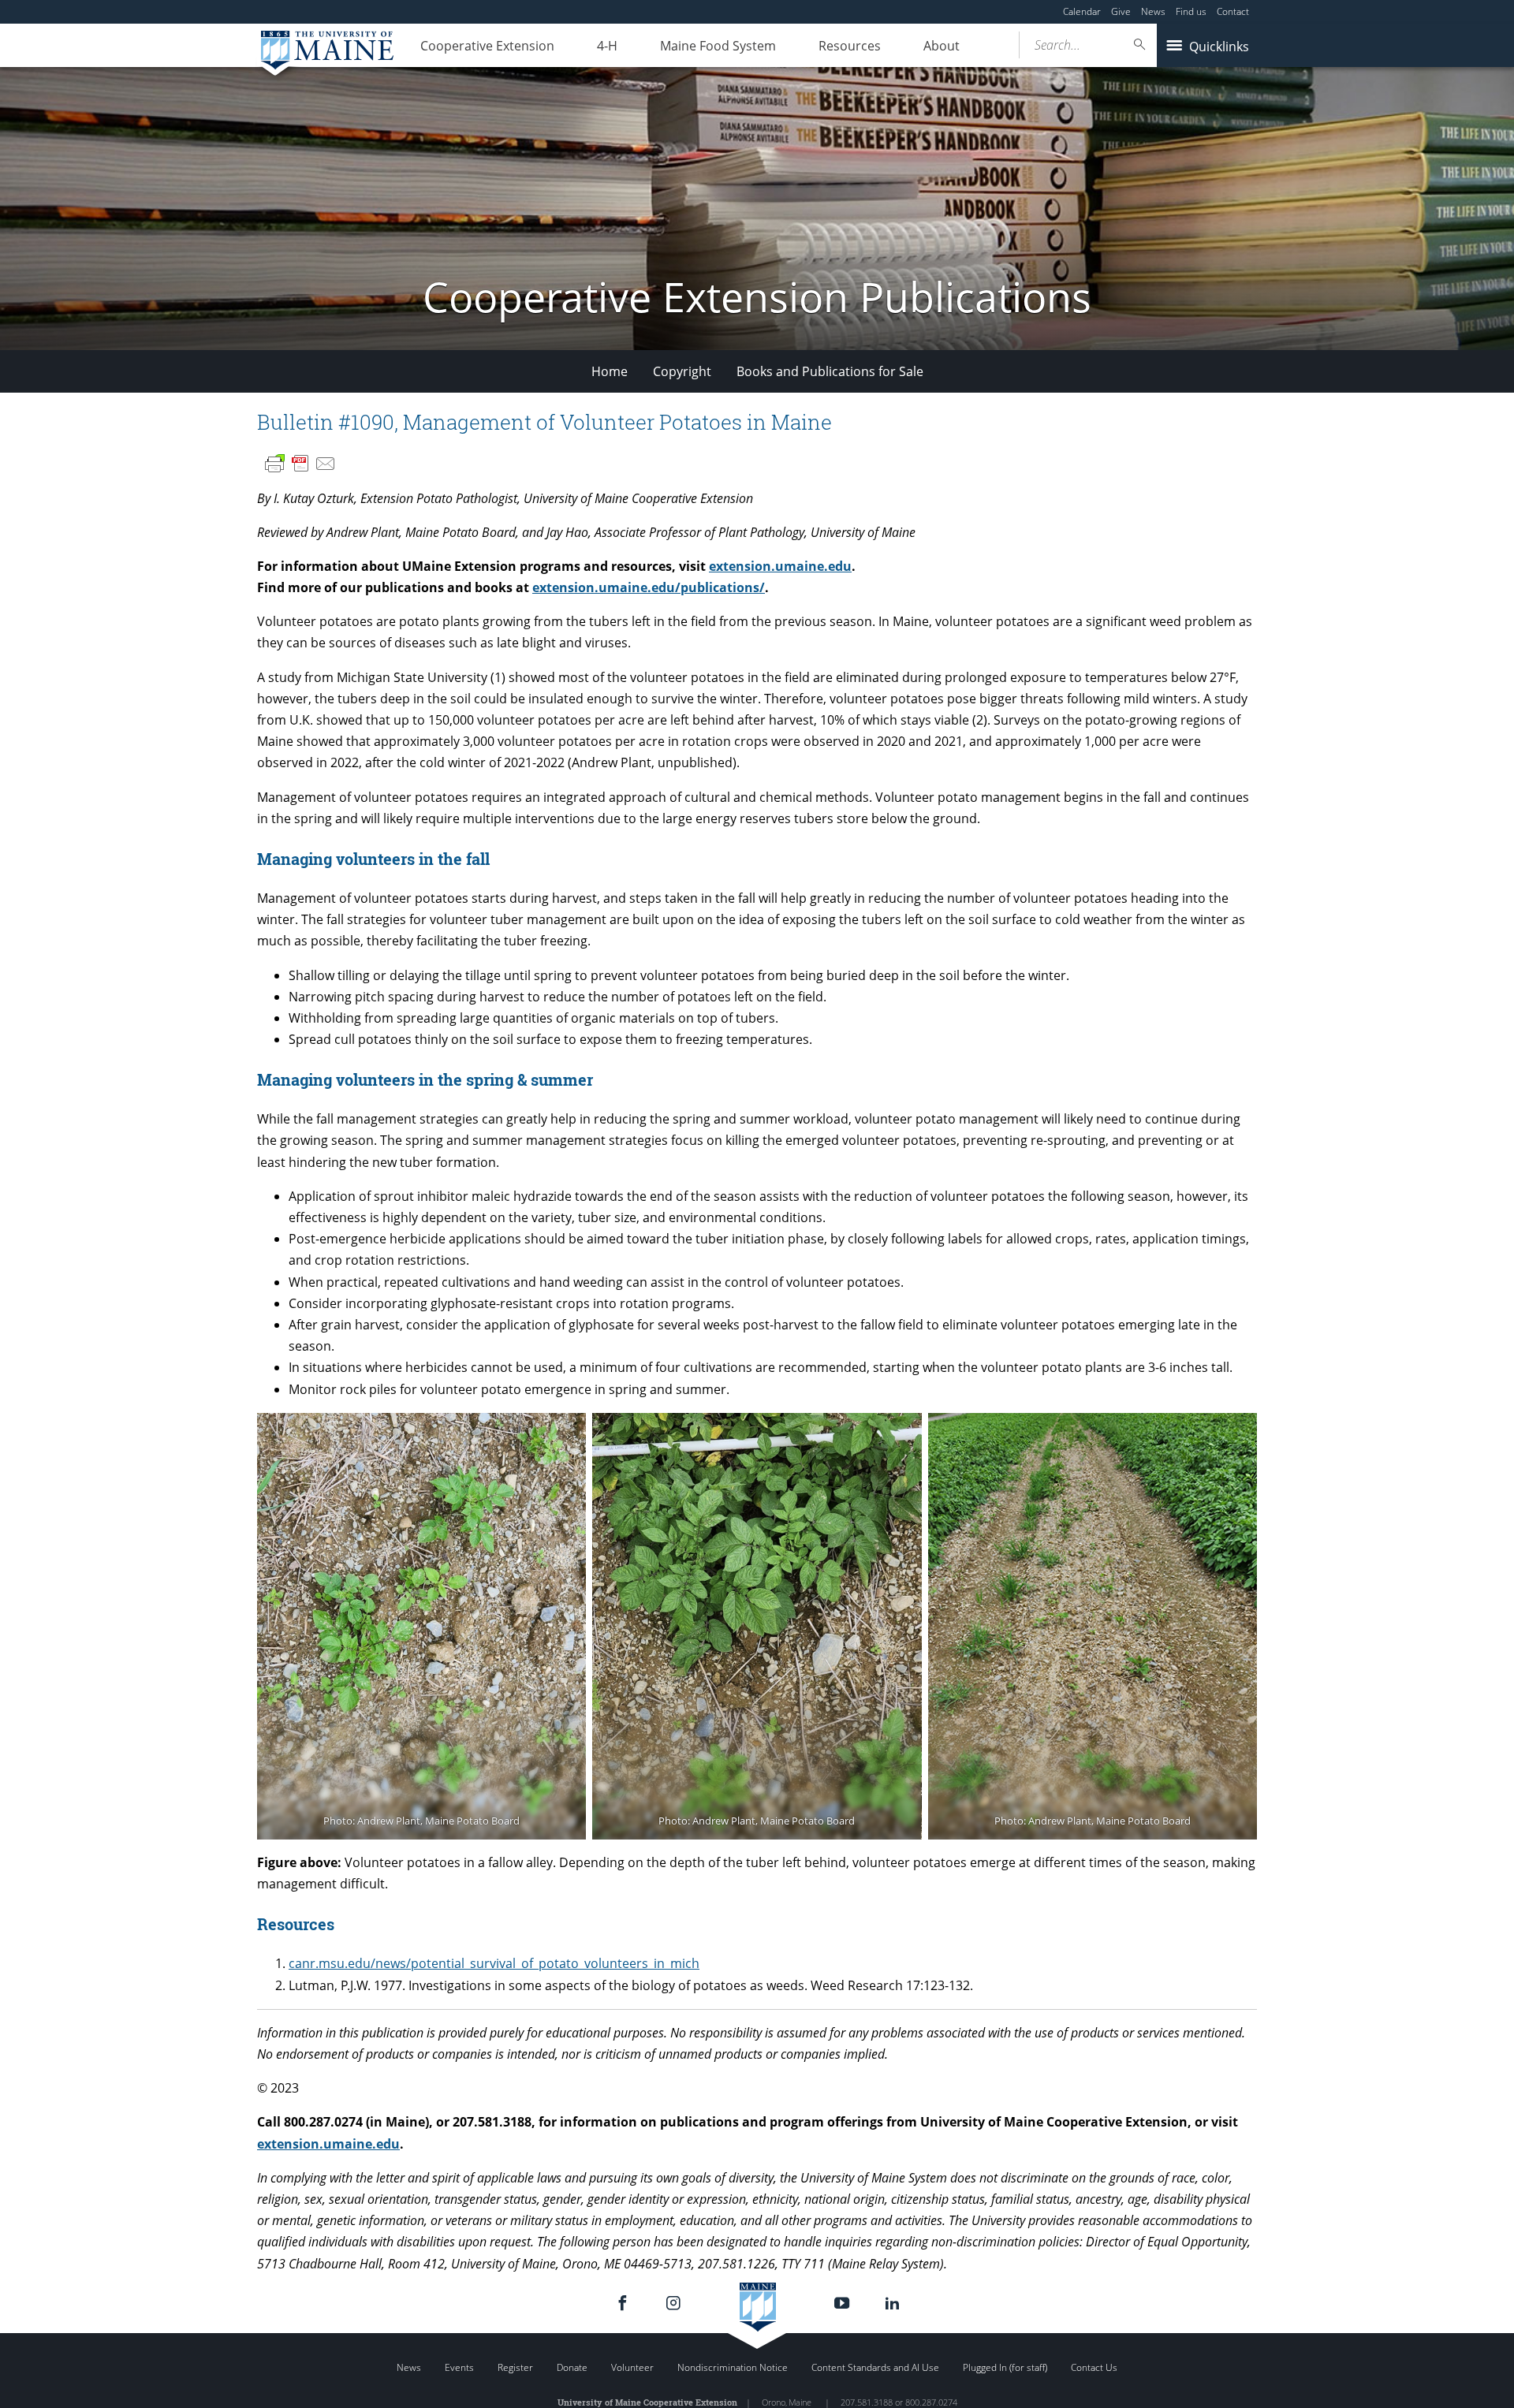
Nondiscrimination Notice (733, 2367)
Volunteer (632, 2367)
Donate (572, 2367)
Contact (1233, 11)
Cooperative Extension (487, 46)
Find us (1191, 11)
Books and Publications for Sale (830, 371)
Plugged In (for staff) (1005, 2367)
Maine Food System (718, 46)
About (942, 46)
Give (1121, 11)
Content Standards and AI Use (875, 2367)
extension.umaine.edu (780, 566)
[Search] (1140, 45)
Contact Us (1094, 2367)
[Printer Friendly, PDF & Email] (300, 464)
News (1153, 11)
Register (515, 2367)
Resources (850, 46)
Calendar (1082, 11)
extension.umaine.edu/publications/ (649, 587)
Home (610, 371)
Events (459, 2367)
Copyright (682, 371)
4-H (607, 46)
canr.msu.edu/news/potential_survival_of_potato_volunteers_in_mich (494, 1963)
